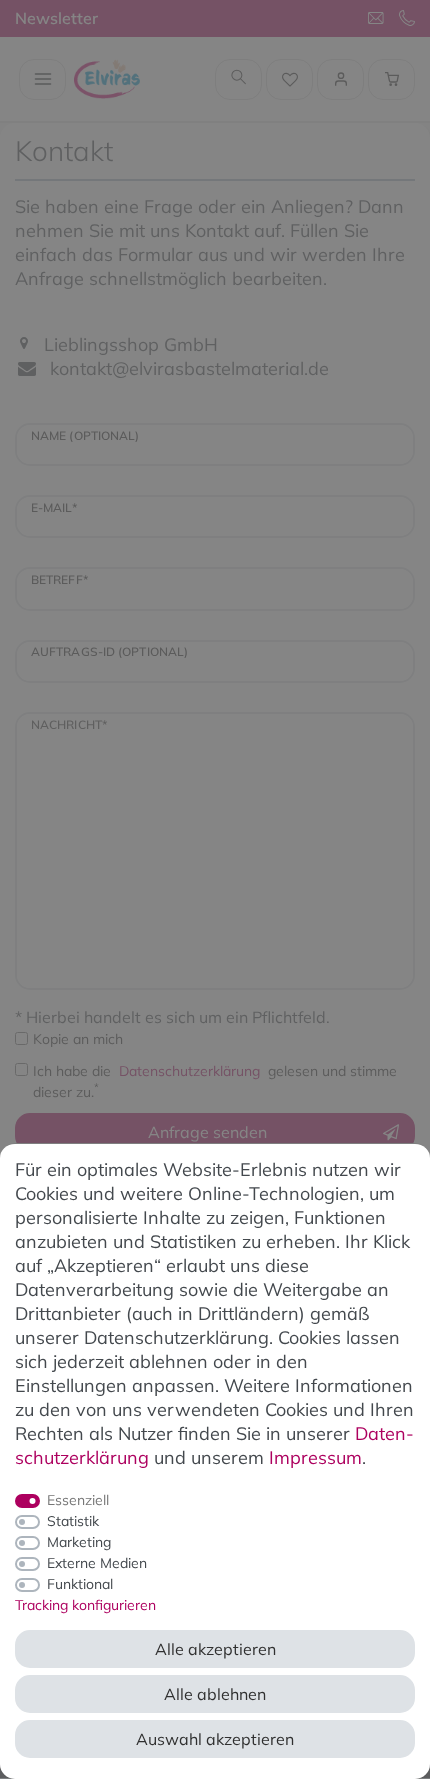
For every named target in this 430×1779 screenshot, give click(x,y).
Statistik (73, 1521)
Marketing (79, 1542)
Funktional (80, 1584)
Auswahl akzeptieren (215, 1739)
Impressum (315, 1457)
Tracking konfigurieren (85, 1605)
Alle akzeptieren (215, 1649)
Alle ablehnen (215, 1694)
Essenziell (78, 1500)
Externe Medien (97, 1563)
